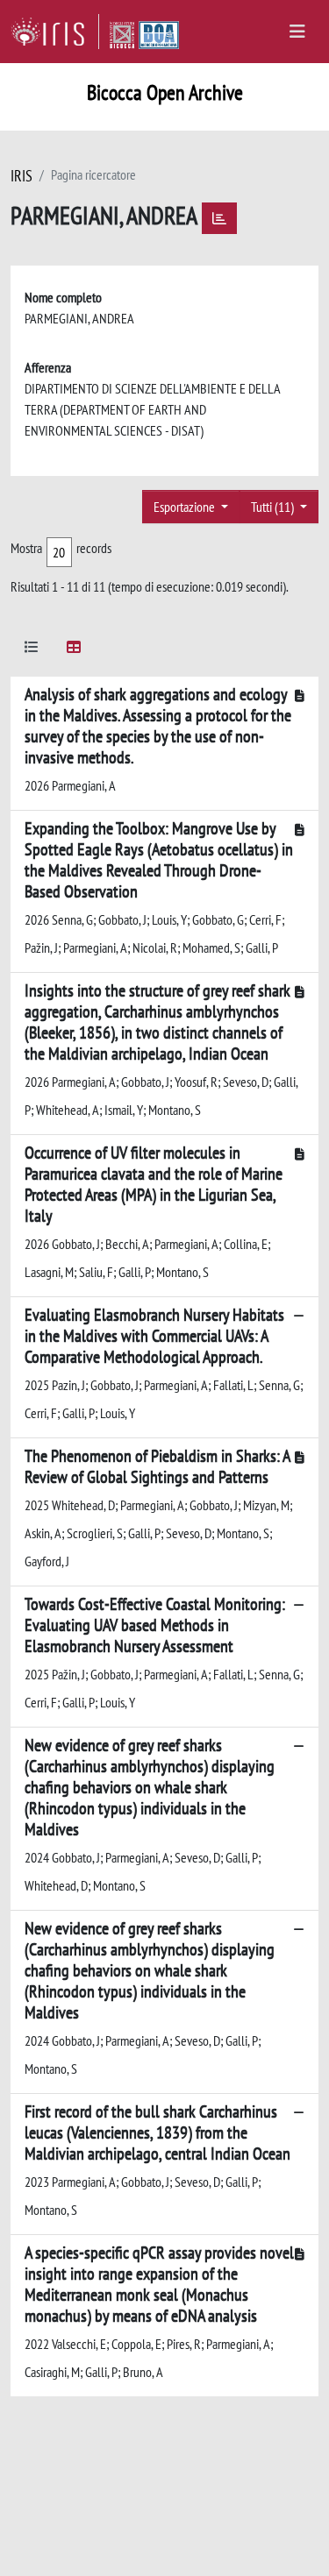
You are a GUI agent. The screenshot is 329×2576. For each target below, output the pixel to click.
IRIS (21, 176)
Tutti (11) (274, 507)
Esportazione (186, 507)
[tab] (32, 650)
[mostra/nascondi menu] (297, 32)
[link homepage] (55, 32)
